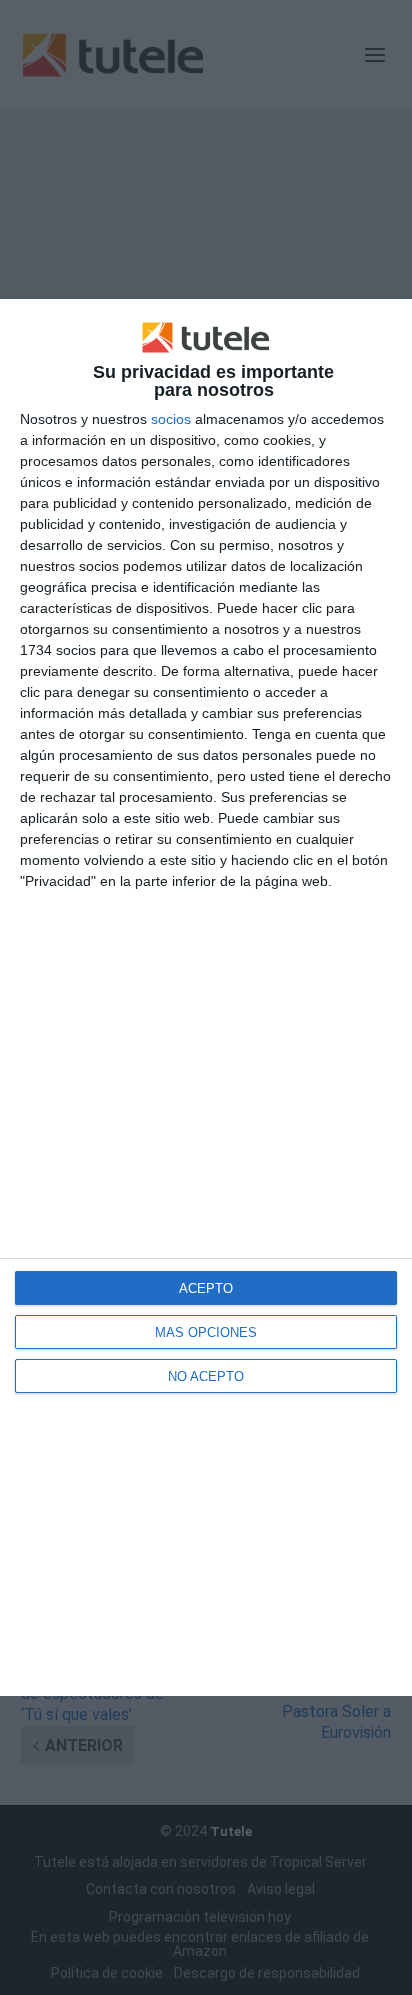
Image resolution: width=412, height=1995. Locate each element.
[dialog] (206, 997)
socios (171, 419)
